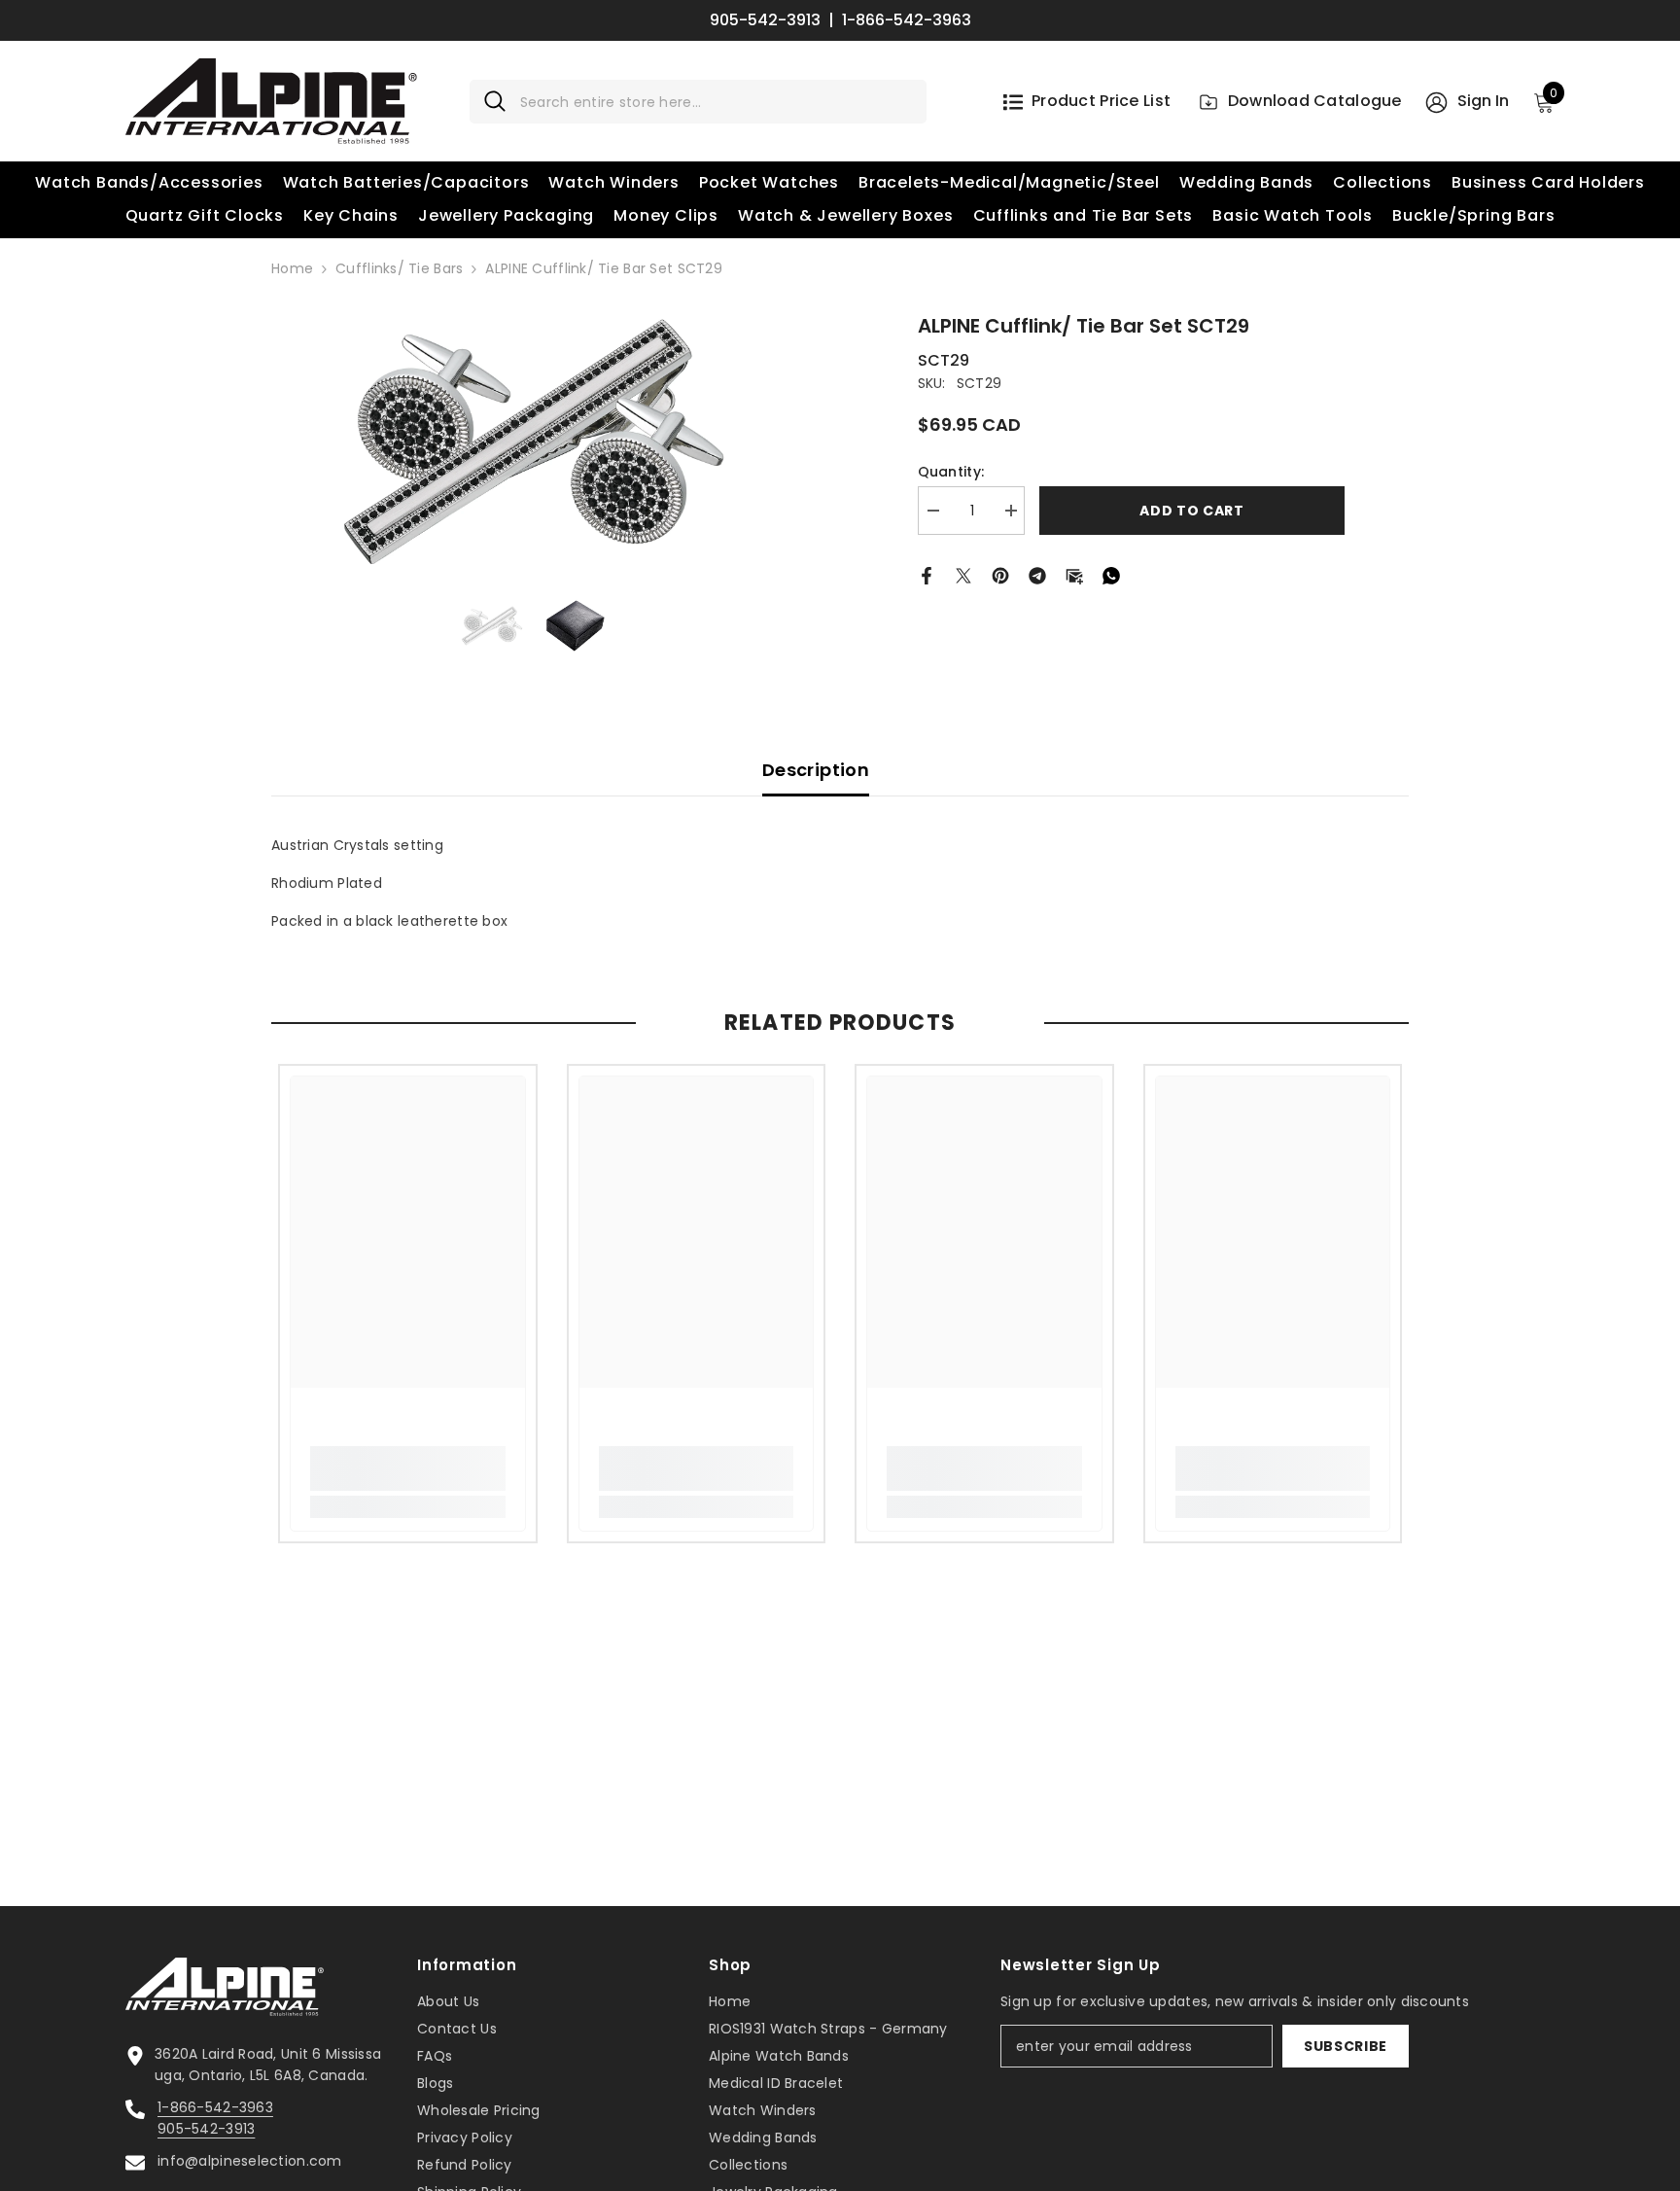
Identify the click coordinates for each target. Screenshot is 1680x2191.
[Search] (698, 102)
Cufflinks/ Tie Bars (399, 268)
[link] (408, 1468)
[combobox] (716, 102)
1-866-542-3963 (907, 20)
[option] (534, 442)
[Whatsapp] (1111, 574)
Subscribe (1346, 2046)
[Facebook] (927, 574)
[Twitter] (963, 574)
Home (292, 268)
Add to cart (1192, 511)
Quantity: (951, 472)
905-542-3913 (765, 20)
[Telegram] (1037, 574)
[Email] (1074, 574)
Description (816, 770)
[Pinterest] (1000, 574)
